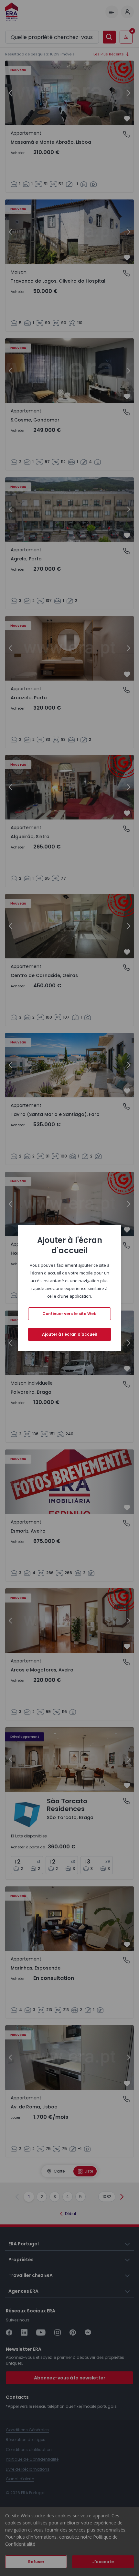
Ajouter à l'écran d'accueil (69, 1334)
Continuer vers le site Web (69, 1314)
